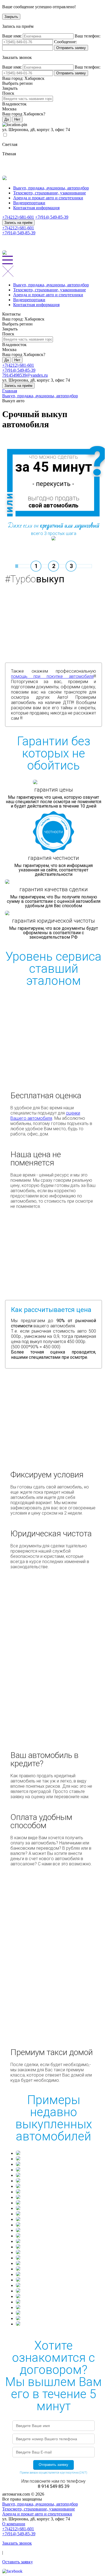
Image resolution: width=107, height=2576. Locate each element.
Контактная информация (36, 208)
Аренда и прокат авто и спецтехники (48, 198)
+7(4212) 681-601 (18, 217)
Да (7, 119)
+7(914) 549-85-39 (52, 217)
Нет (17, 119)
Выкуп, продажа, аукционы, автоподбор (51, 188)
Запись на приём (18, 223)
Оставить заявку (18, 2562)
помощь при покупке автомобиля (52, 676)
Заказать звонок (17, 2543)
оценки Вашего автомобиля (45, 1116)
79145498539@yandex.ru (25, 375)
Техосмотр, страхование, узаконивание (50, 193)
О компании (14, 2524)
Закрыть (11, 17)
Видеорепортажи (29, 203)
